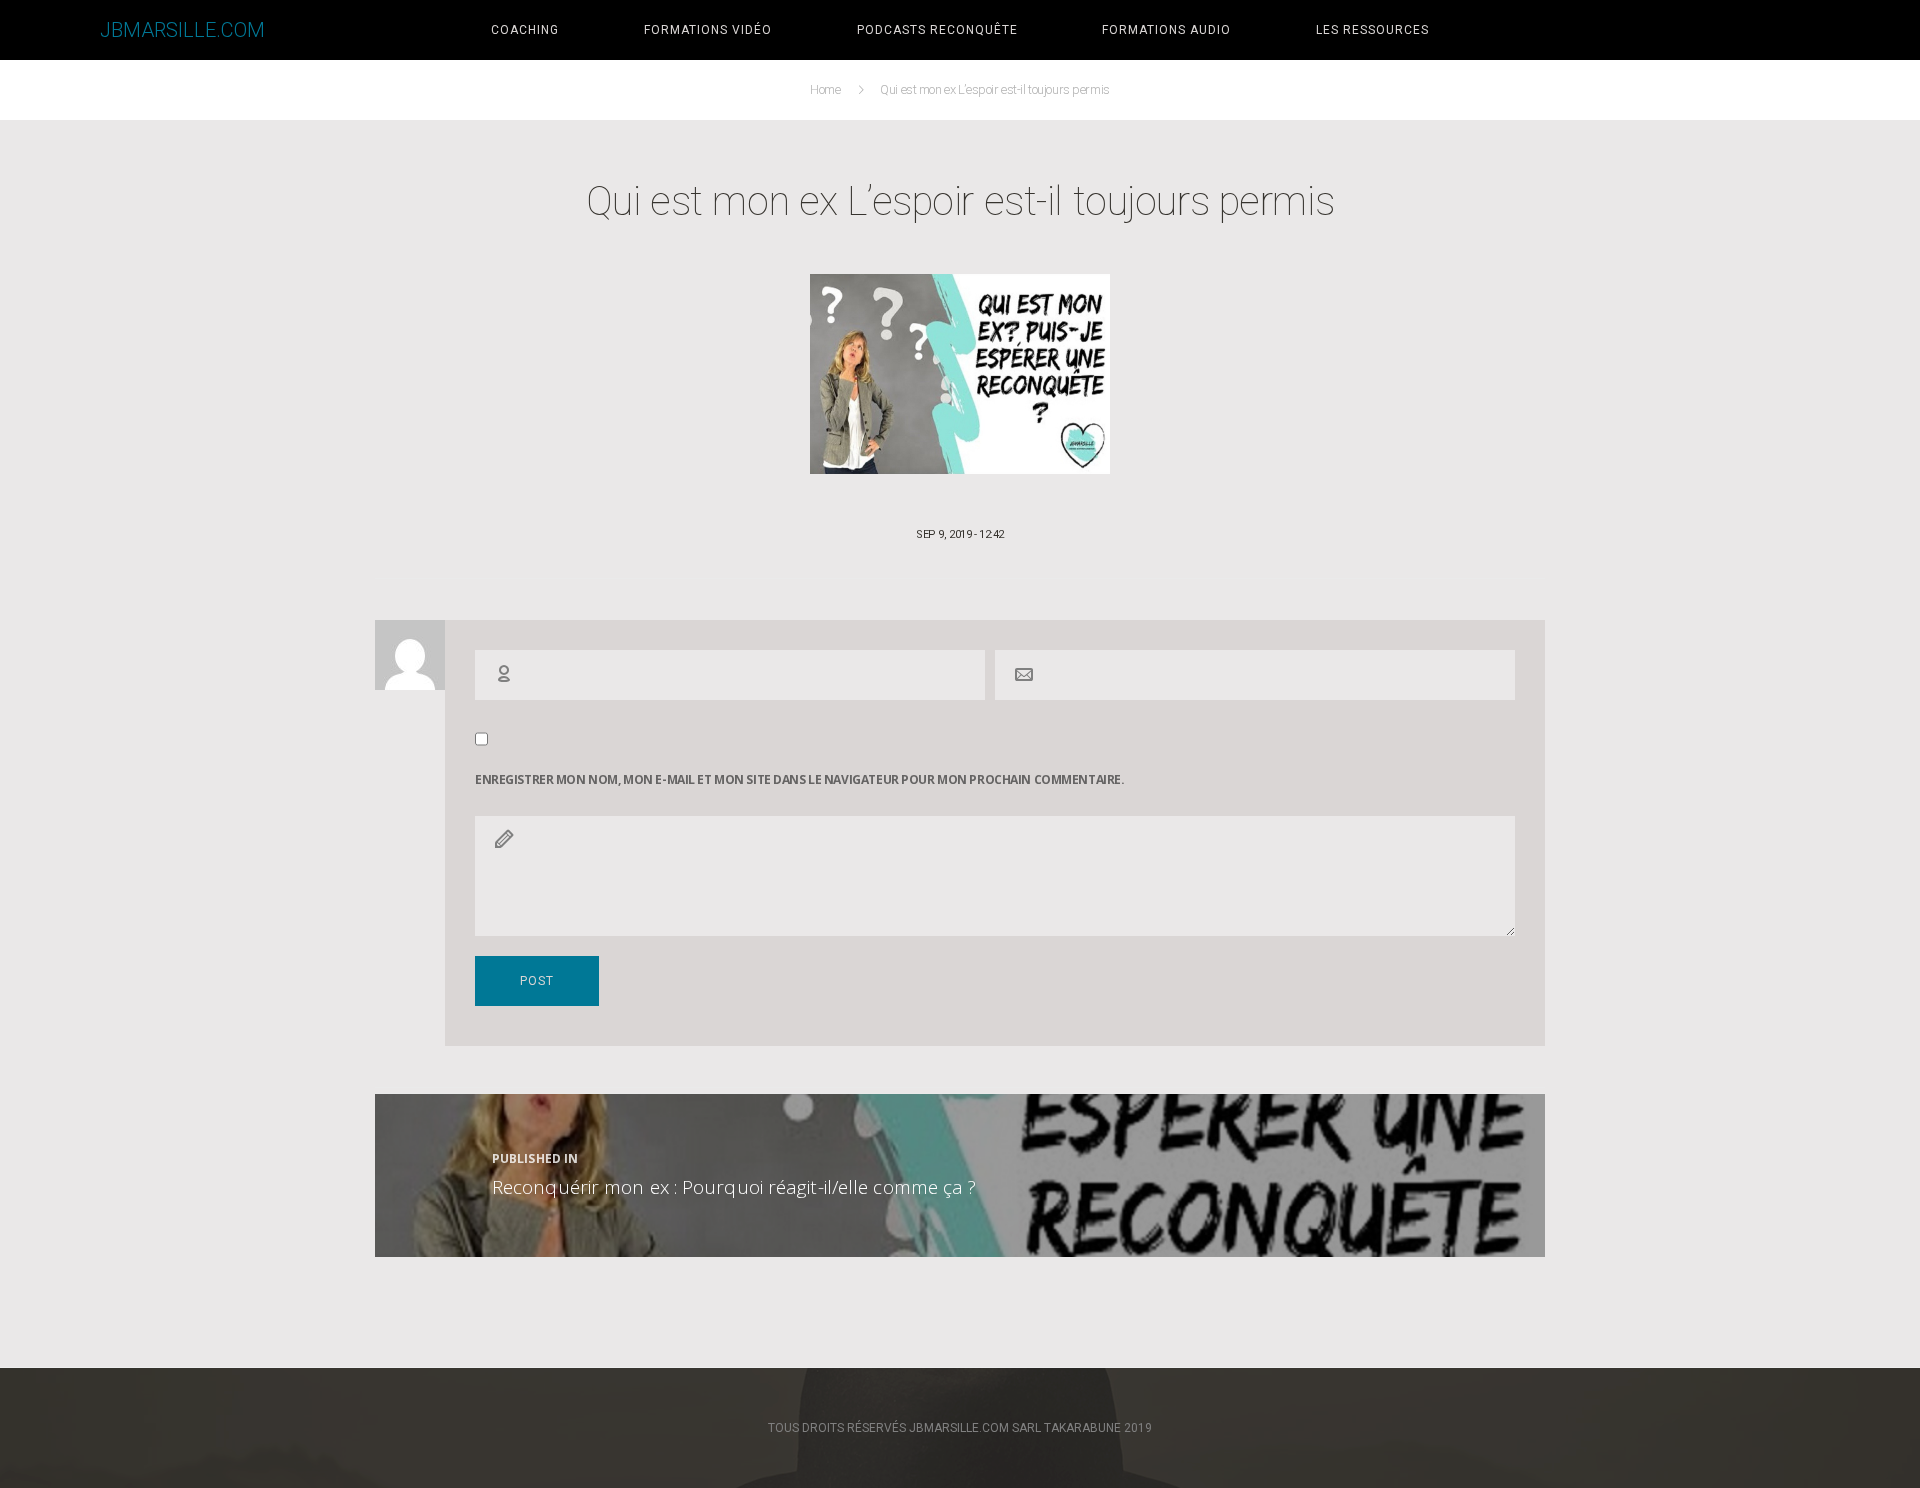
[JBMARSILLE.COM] (50, 30)
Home (827, 89)
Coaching (525, 30)
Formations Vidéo (708, 30)
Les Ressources (1372, 30)
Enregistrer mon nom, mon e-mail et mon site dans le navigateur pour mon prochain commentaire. (799, 780)
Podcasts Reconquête (937, 30)
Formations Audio (1166, 30)
